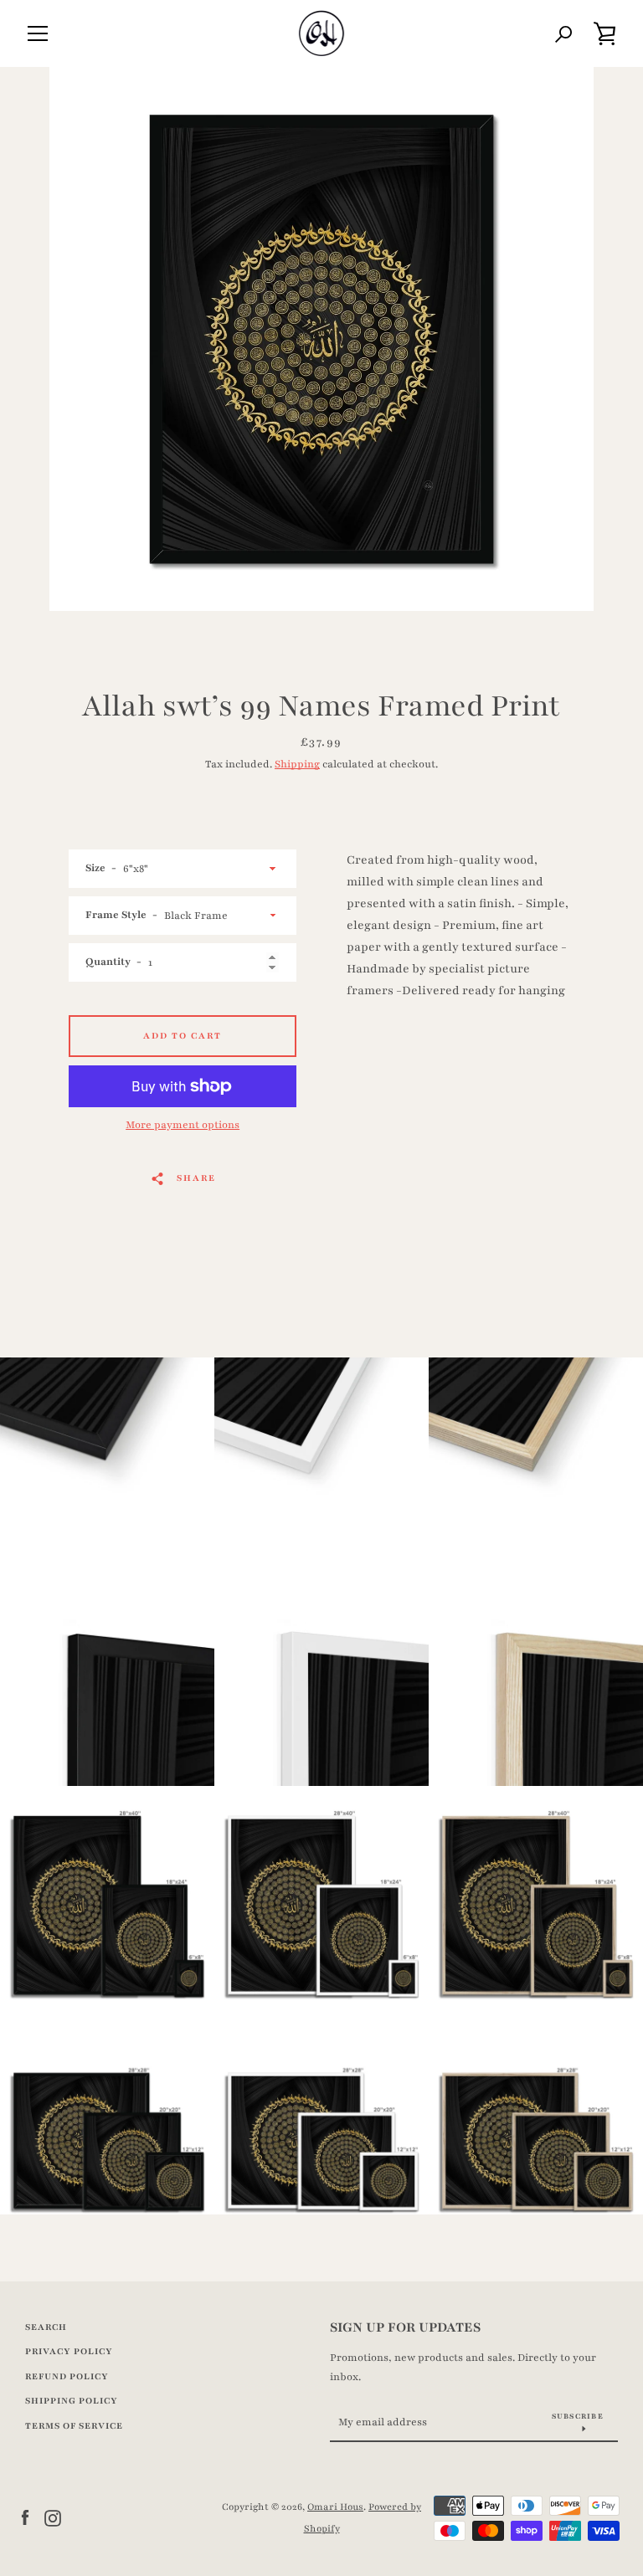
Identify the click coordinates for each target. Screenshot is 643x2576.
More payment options (183, 1125)
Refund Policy (67, 2376)
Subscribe (578, 2416)
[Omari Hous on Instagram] (53, 2517)
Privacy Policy (69, 2351)
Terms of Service (74, 2426)
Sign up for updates (405, 2327)
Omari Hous (335, 2507)
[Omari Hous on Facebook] (25, 2517)
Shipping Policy (72, 2401)
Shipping (297, 764)
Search (46, 2327)
